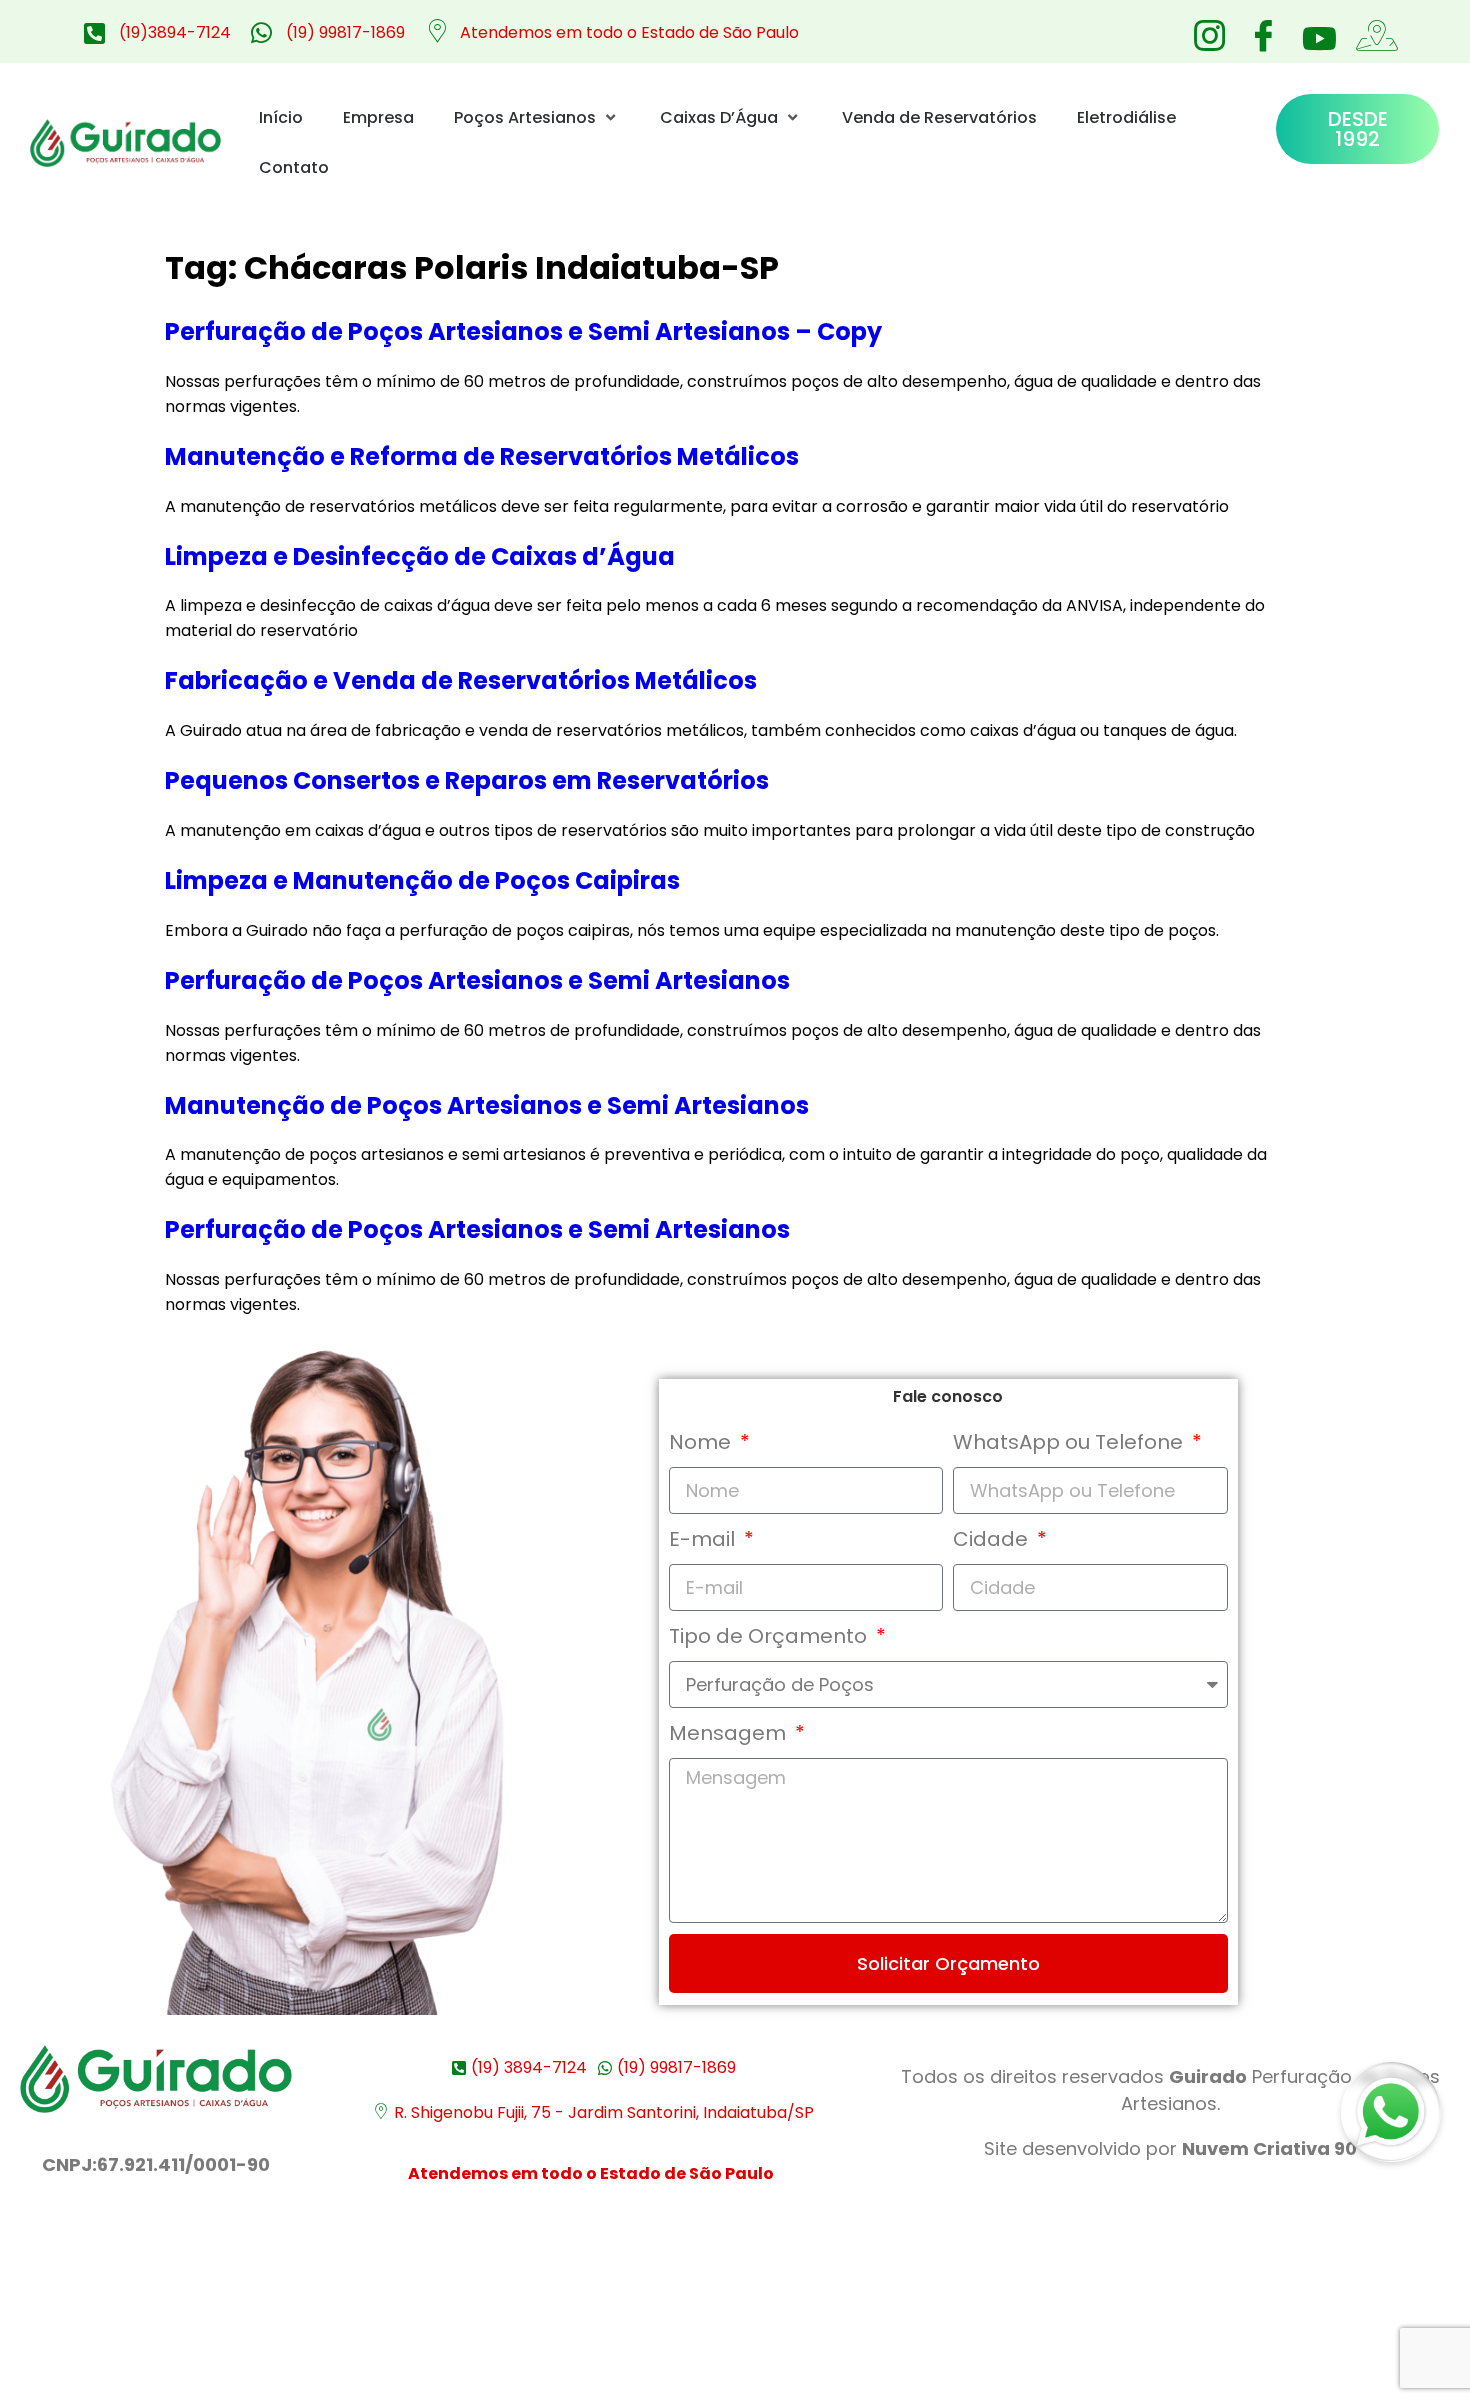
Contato (294, 167)
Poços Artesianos (525, 117)
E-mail (704, 1539)
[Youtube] (1317, 38)
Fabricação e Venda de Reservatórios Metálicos (461, 680)
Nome (702, 1442)
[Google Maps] (1371, 30)
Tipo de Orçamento (770, 1636)
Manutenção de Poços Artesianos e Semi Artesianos (487, 1105)
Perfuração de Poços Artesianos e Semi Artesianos (477, 980)
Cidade (993, 1539)
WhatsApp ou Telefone (1070, 1442)
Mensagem (730, 1733)
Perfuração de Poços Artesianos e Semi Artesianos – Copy (523, 331)
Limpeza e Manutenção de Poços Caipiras (422, 880)
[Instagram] (1209, 30)
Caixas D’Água (719, 117)
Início (281, 117)
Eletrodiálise (1126, 117)
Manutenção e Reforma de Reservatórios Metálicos (482, 456)
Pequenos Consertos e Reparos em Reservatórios (467, 780)
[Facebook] (1263, 30)
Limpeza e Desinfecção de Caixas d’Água (420, 556)
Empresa (378, 117)
